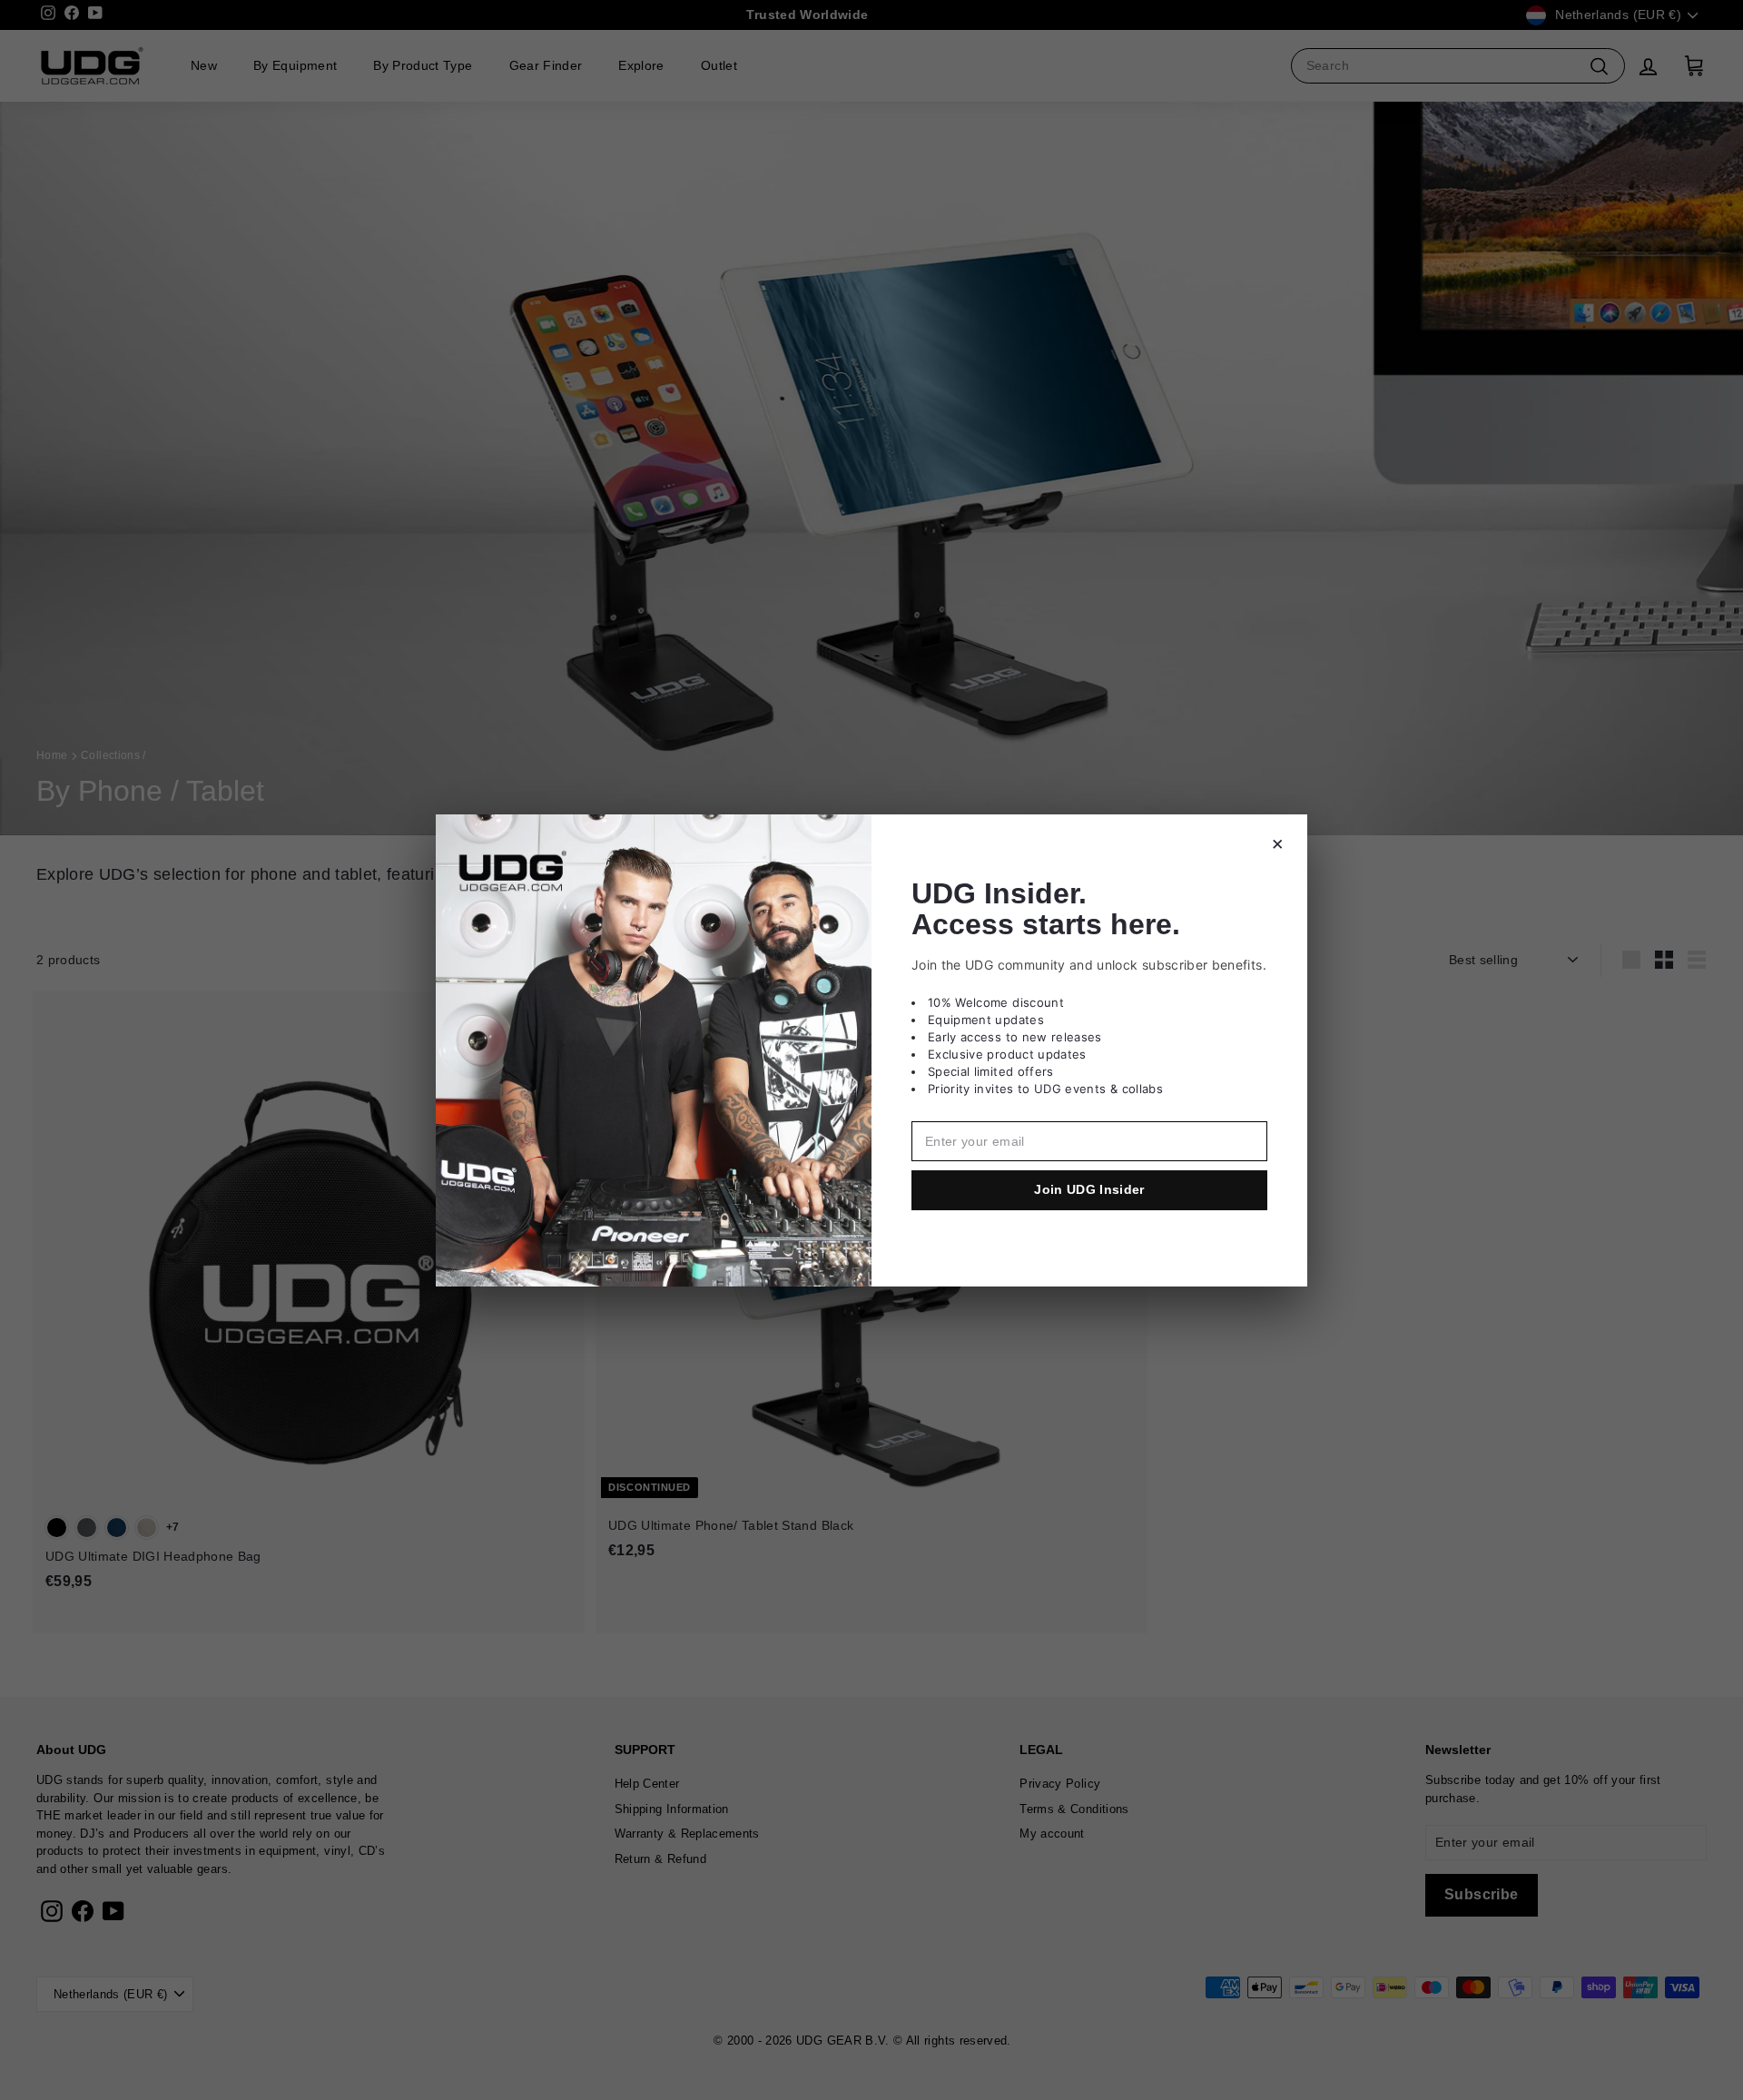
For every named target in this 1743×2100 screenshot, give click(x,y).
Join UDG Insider (1089, 1189)
